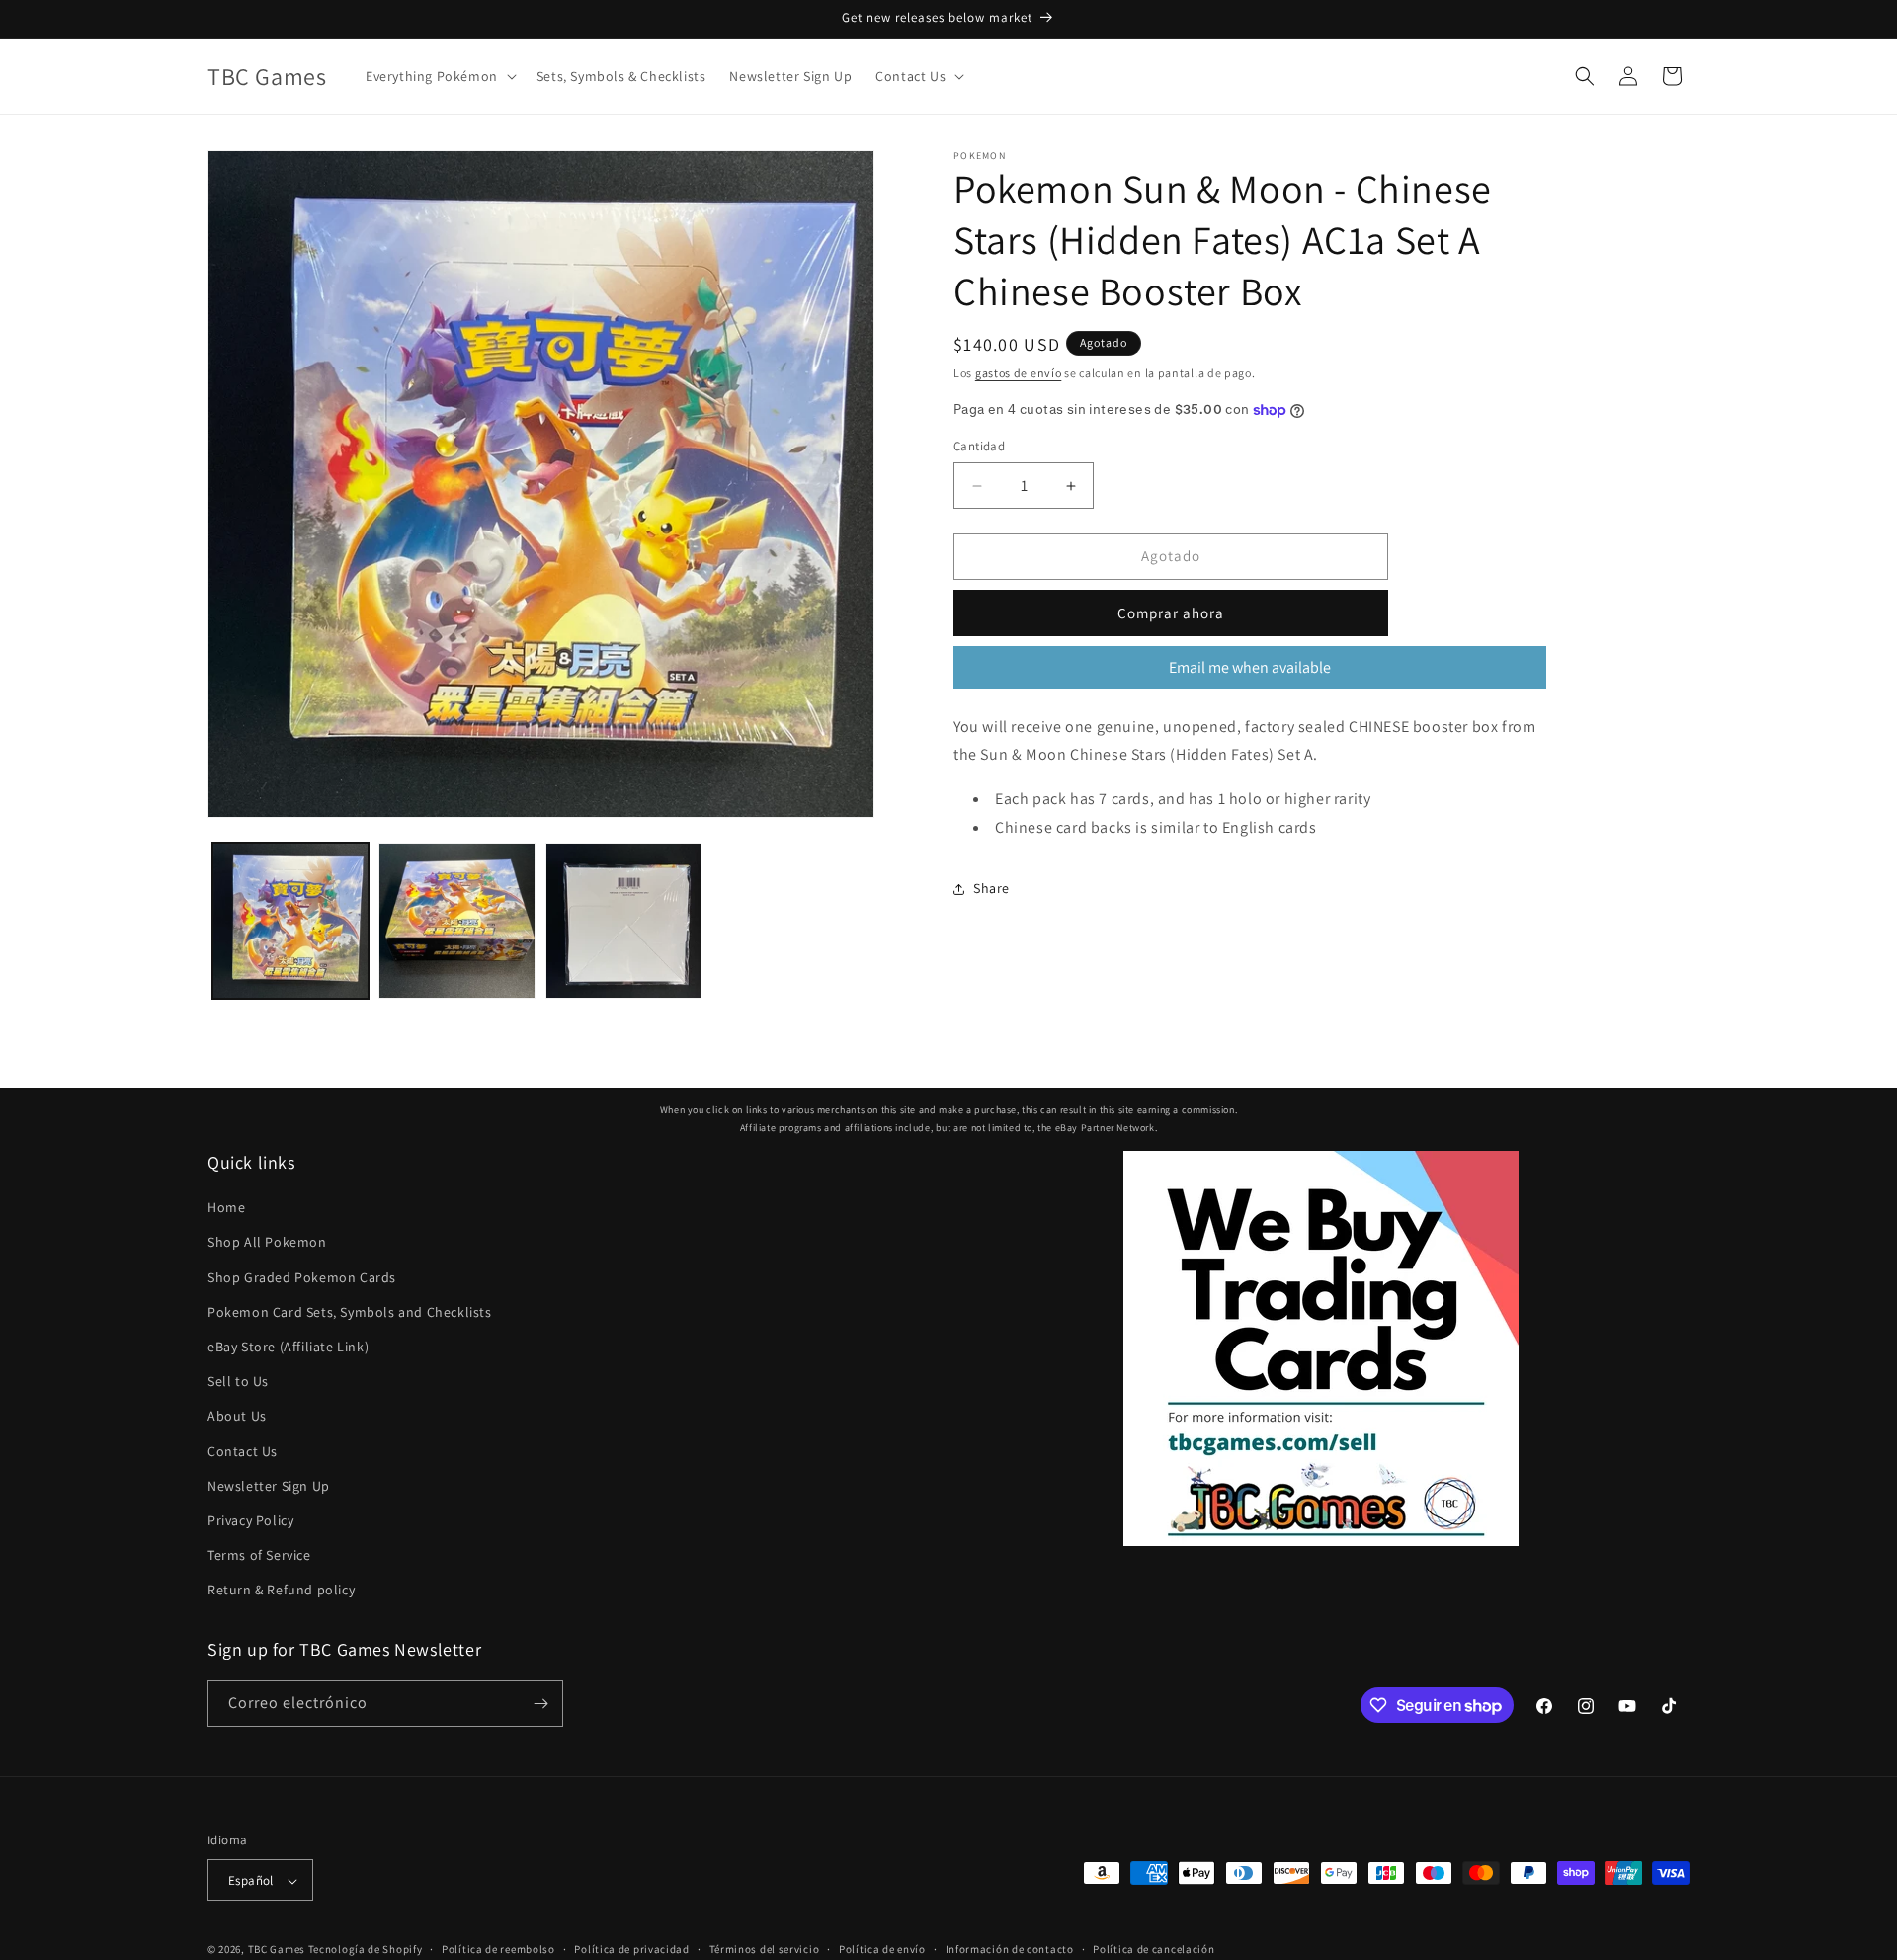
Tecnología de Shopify (366, 1950)
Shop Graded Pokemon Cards (302, 1277)
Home (226, 1207)
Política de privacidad (631, 1949)
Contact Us (243, 1451)
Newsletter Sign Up (269, 1486)
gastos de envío (1019, 373)
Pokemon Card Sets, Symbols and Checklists (350, 1312)
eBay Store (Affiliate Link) (288, 1347)
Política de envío (882, 1949)
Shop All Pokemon (267, 1243)
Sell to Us (238, 1381)
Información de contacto (1010, 1949)
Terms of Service (259, 1555)
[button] (439, 76)
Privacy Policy (250, 1520)
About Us (237, 1417)
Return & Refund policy (281, 1591)
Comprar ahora (1171, 613)
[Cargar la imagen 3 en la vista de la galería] (623, 921)
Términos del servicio (765, 1949)
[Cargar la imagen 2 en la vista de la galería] (456, 921)
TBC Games (277, 1950)
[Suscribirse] (540, 1704)
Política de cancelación (1154, 1949)
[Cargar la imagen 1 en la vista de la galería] (290, 921)
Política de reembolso (498, 1949)
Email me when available (1250, 667)
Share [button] (991, 889)
